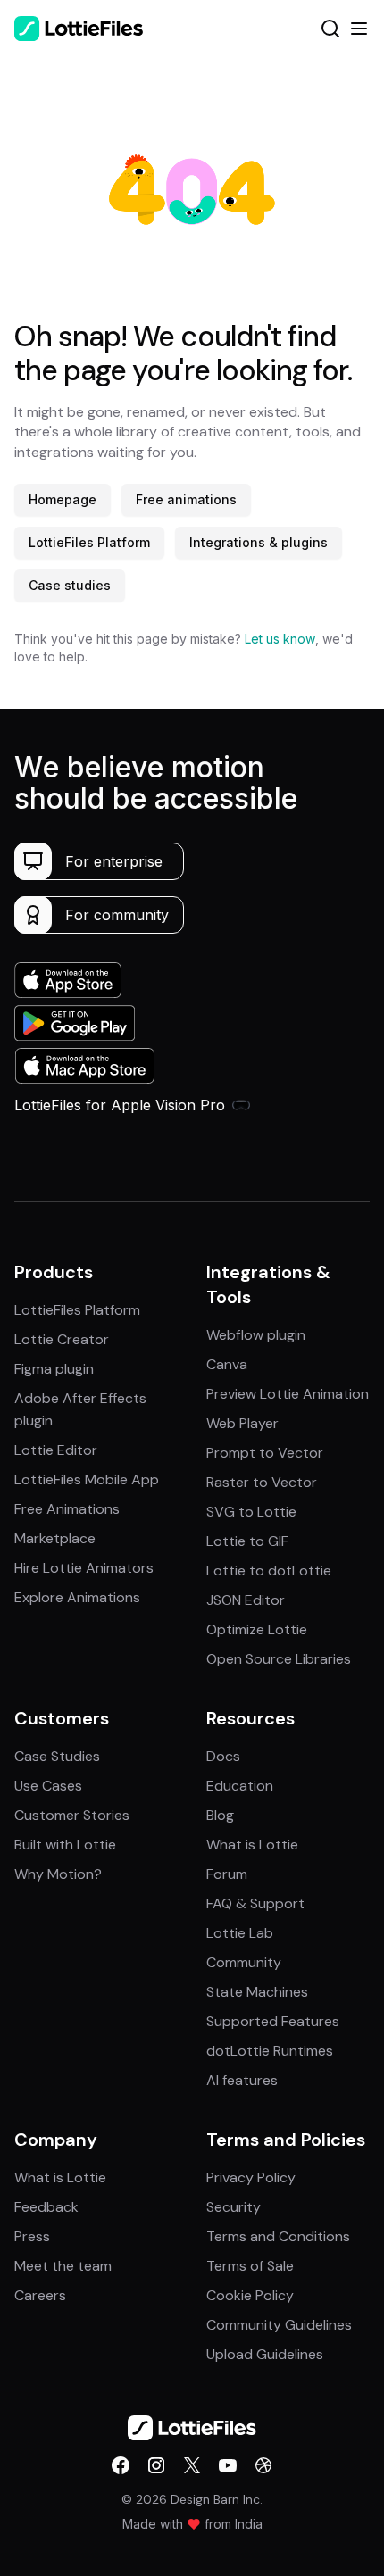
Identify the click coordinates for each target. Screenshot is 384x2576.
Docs (223, 1756)
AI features (242, 2080)
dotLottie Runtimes (270, 2051)
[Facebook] (121, 2465)
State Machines (257, 1992)
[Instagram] (156, 2465)
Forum (227, 1874)
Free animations (186, 499)
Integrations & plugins (259, 542)
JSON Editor (246, 1600)
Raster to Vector (262, 1482)
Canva (227, 1364)
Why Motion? (58, 1874)
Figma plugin (54, 1369)
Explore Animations (77, 1597)
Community (244, 1962)
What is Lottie (252, 1845)
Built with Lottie (65, 1845)
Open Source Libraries (279, 1659)
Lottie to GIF (247, 1541)
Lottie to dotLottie (269, 1571)
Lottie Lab (240, 1933)
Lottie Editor (56, 1450)
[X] (192, 2465)
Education (240, 1786)
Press (32, 2236)
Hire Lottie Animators (84, 1568)
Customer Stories (72, 1815)
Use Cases (48, 1786)
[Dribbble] (263, 2465)
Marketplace (55, 1538)
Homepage (63, 499)
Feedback (46, 2207)
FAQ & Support (255, 1903)
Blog (220, 1815)
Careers (40, 2295)
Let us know (280, 639)
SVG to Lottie (251, 1512)
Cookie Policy (250, 2295)
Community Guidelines (279, 2325)
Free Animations (67, 1509)
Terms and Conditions (278, 2236)
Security (234, 2207)
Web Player (242, 1423)
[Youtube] (228, 2465)
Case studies (70, 585)
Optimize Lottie (257, 1629)
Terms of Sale (250, 2266)
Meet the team (63, 2266)
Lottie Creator (62, 1339)
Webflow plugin (256, 1335)
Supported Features (273, 2021)
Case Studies (57, 1756)
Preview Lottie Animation (288, 1394)
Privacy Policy (251, 2177)
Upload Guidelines (265, 2354)
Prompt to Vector (265, 1453)
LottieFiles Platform (89, 542)
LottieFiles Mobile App (87, 1479)
